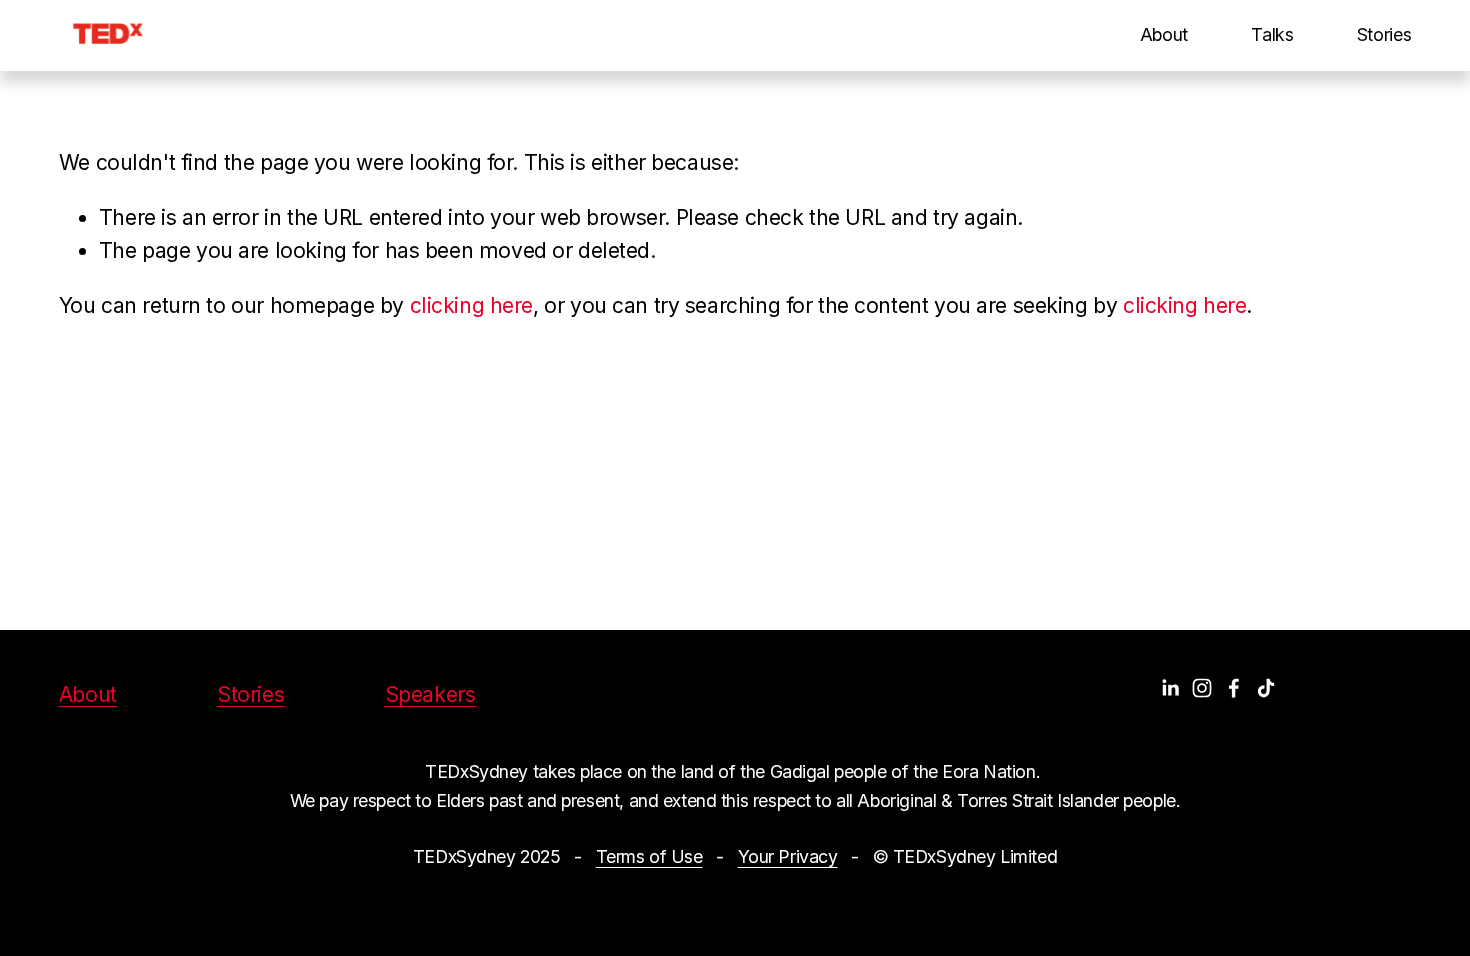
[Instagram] (1202, 688)
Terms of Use (649, 856)
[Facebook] (1234, 688)
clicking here (472, 305)
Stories (1384, 34)
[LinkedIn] (1170, 688)
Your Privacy (788, 856)
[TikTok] (1266, 688)
